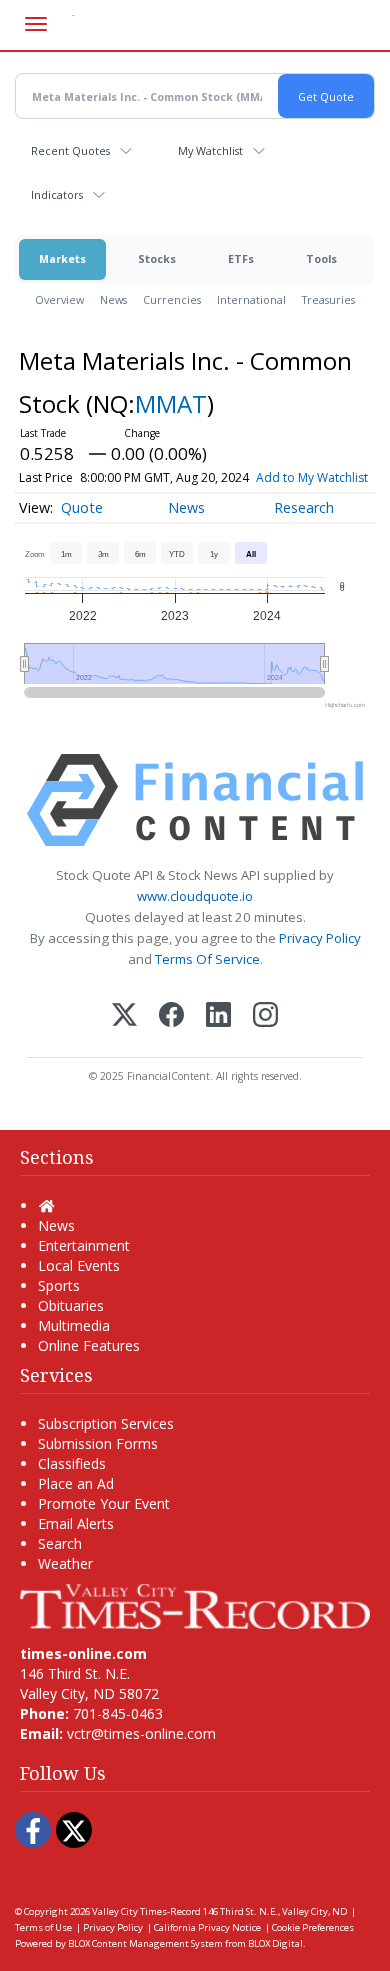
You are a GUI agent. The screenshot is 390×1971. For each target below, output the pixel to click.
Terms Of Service (207, 959)
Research (304, 507)
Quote (82, 507)
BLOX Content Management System (145, 1943)
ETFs (241, 258)
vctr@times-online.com (141, 1733)
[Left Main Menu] (36, 24)
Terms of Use (43, 1927)
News (113, 299)
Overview (59, 299)
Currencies (172, 299)
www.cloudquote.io (195, 896)
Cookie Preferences (313, 1927)
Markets (62, 258)
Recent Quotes (70, 150)
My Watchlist (210, 150)
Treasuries (328, 299)
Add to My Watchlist (312, 477)
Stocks (157, 258)
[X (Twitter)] (124, 1016)
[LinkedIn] (218, 1016)
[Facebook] (171, 1016)
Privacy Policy (320, 938)
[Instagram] (265, 1016)
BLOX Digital (275, 1943)
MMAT (171, 403)
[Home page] (195, 1604)
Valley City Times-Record (146, 1911)
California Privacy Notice (207, 1927)
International (251, 299)
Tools (321, 258)
